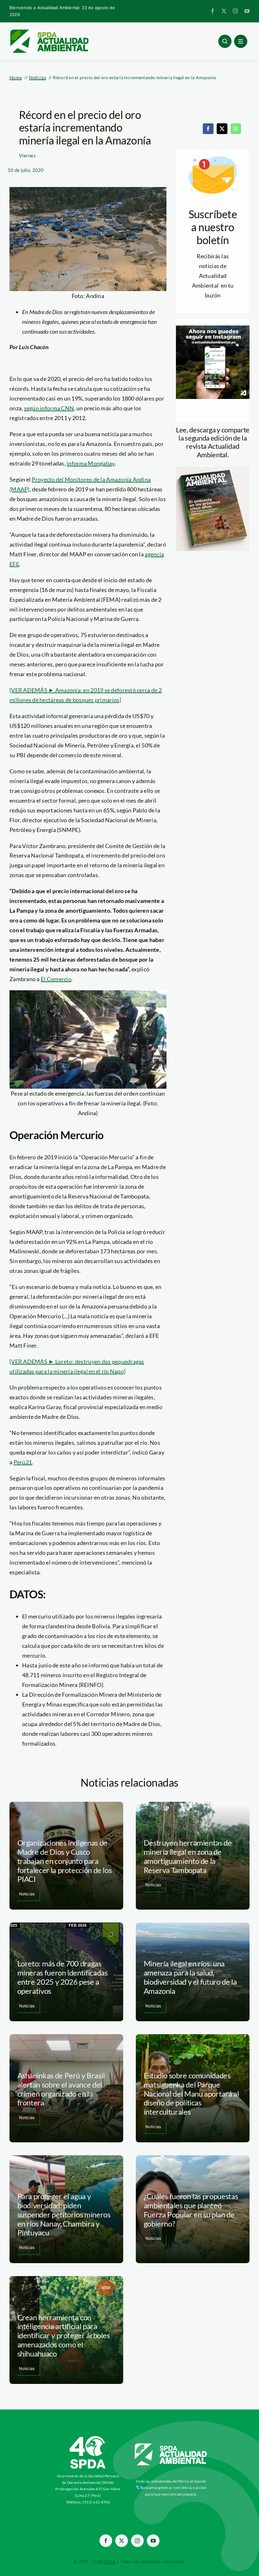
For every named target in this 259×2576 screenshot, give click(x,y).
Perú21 (23, 1462)
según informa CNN (49, 408)
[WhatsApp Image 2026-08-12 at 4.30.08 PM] (213, 470)
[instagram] (235, 11)
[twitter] (224, 11)
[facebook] (213, 11)
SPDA (110, 2561)
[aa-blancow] (171, 2446)
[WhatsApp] (236, 129)
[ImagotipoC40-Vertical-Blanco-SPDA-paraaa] (88, 2438)
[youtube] (247, 11)
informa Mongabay (90, 463)
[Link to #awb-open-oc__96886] (225, 41)
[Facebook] (208, 129)
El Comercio (56, 979)
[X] (222, 129)
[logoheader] (49, 32)
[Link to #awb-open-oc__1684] (241, 41)
